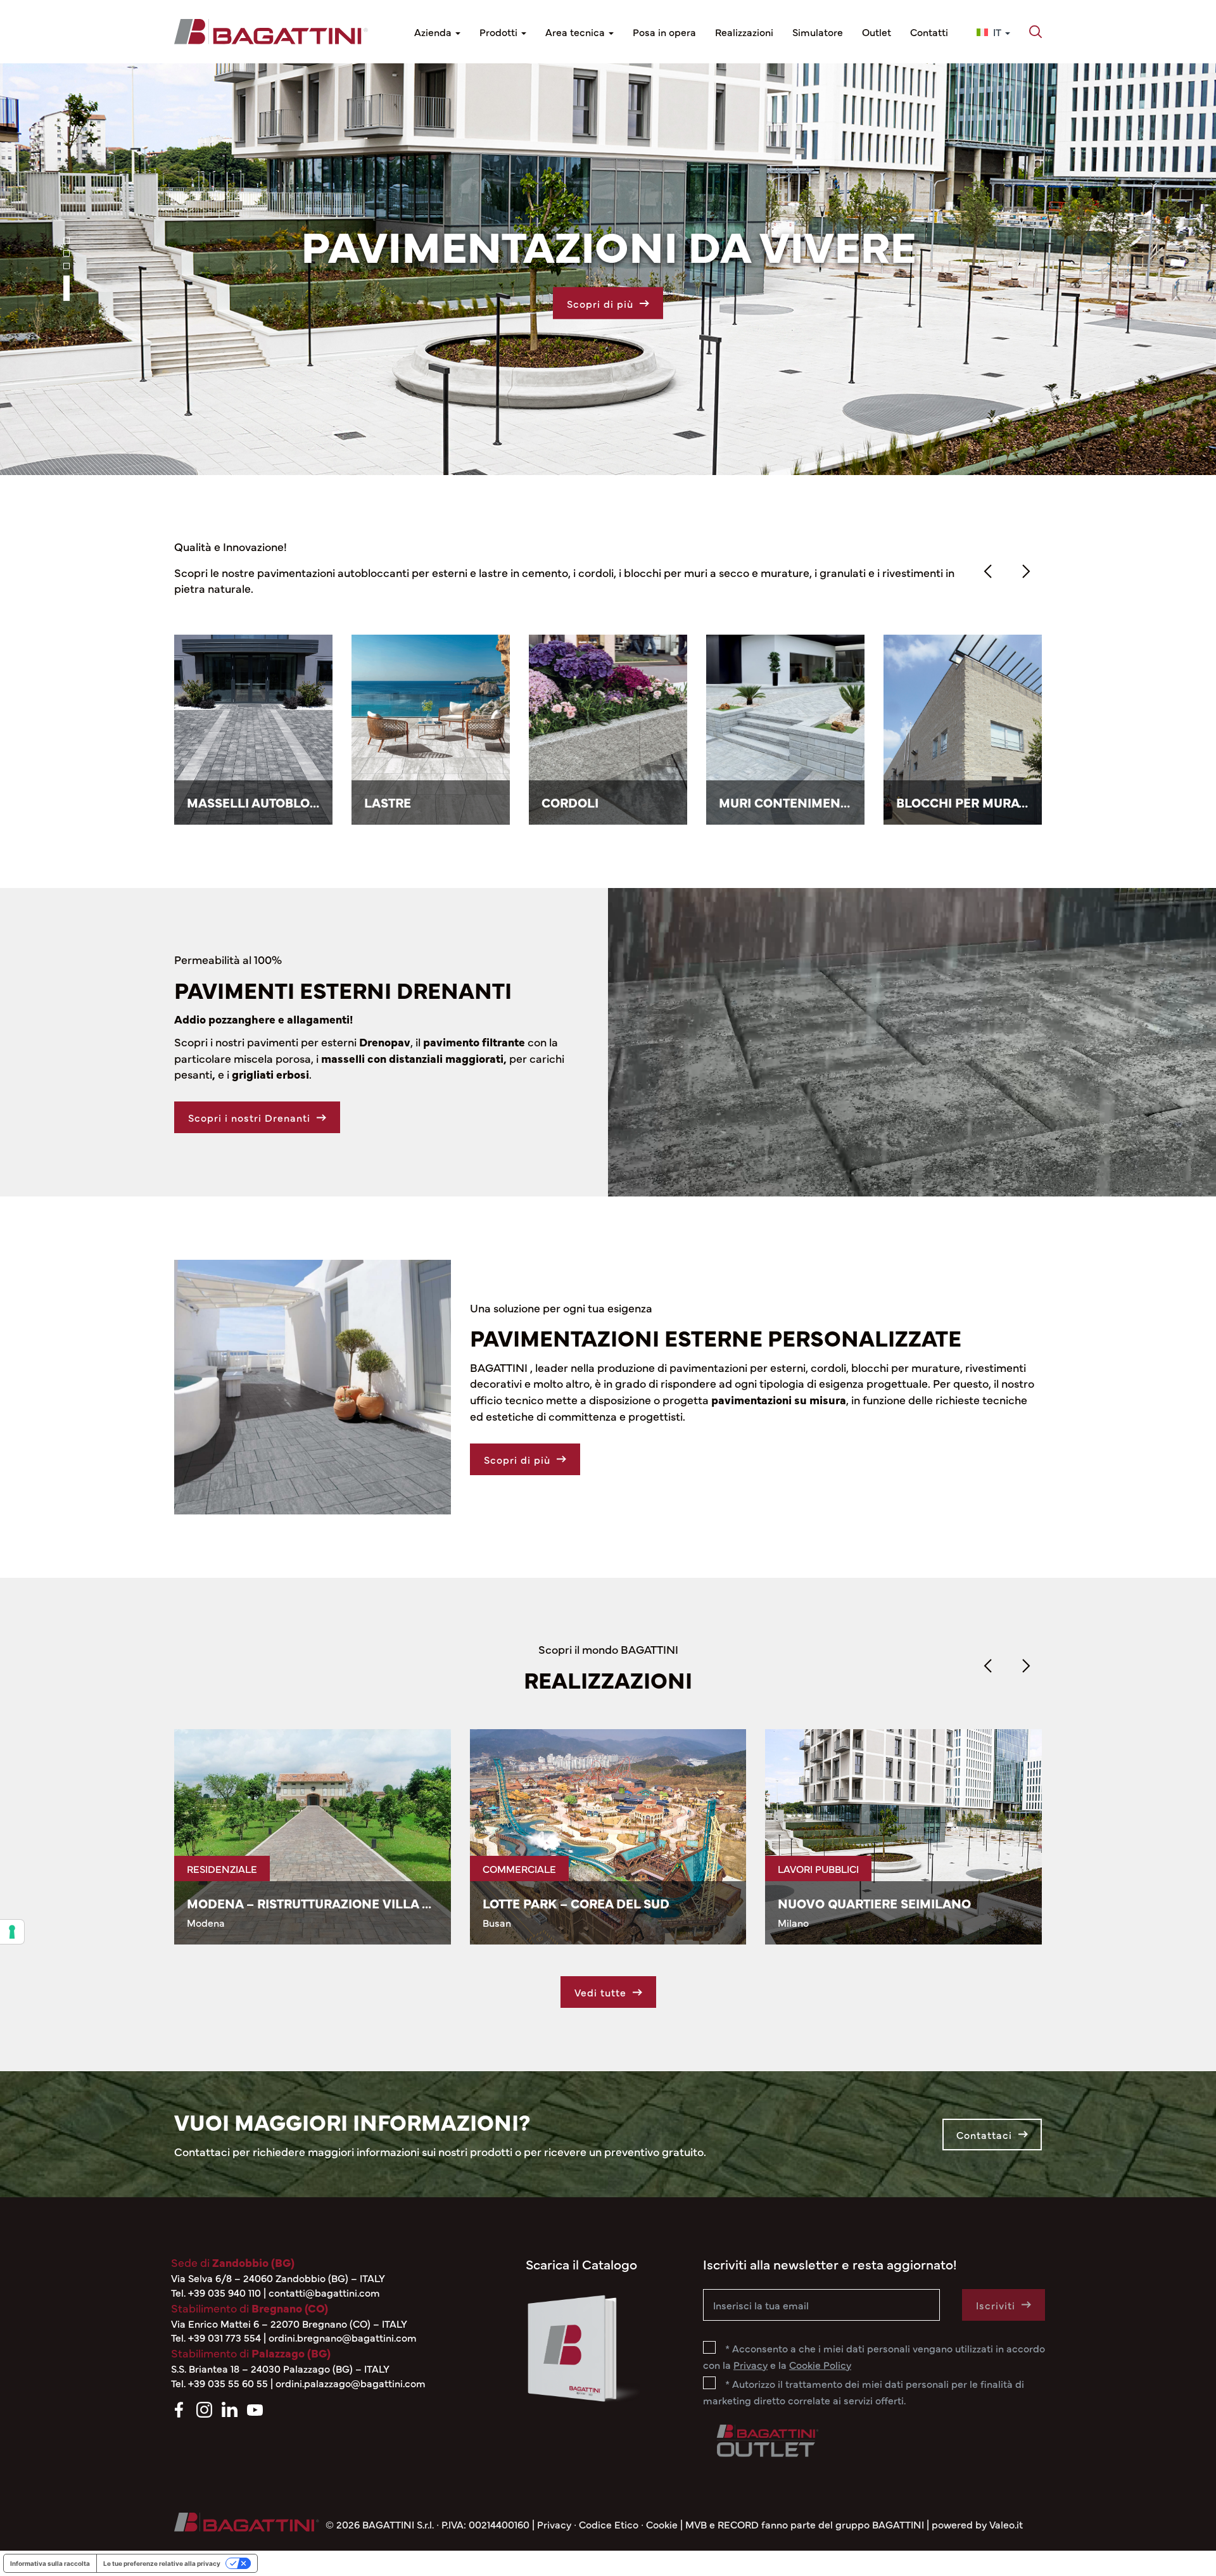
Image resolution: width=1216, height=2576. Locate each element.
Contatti (929, 32)
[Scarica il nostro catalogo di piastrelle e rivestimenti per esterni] (583, 2346)
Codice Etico (609, 2524)
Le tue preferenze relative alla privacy (162, 2563)
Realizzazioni (744, 32)
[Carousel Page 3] (66, 285)
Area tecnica (576, 32)
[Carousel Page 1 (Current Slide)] (66, 250)
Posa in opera (664, 32)
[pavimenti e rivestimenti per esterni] (271, 32)
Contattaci (984, 2135)
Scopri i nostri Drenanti (249, 1117)
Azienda (434, 32)
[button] (1035, 32)
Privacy (554, 2524)
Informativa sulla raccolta (50, 2563)
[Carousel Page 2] (66, 272)
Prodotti (500, 32)
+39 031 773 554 (225, 2337)
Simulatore (818, 32)
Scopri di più (517, 1459)
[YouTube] (255, 2408)
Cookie (662, 2524)
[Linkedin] (230, 2408)
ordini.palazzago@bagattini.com (351, 2383)
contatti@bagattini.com (324, 2292)
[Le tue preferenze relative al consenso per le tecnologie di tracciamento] (12, 1932)
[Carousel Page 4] (66, 298)
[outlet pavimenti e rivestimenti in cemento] (766, 2438)
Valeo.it (1006, 2524)
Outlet (877, 32)
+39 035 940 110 (225, 2292)
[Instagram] (204, 2408)
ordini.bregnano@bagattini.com (343, 2337)
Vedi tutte (600, 1992)
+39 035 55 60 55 (228, 2383)
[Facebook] (179, 2408)
